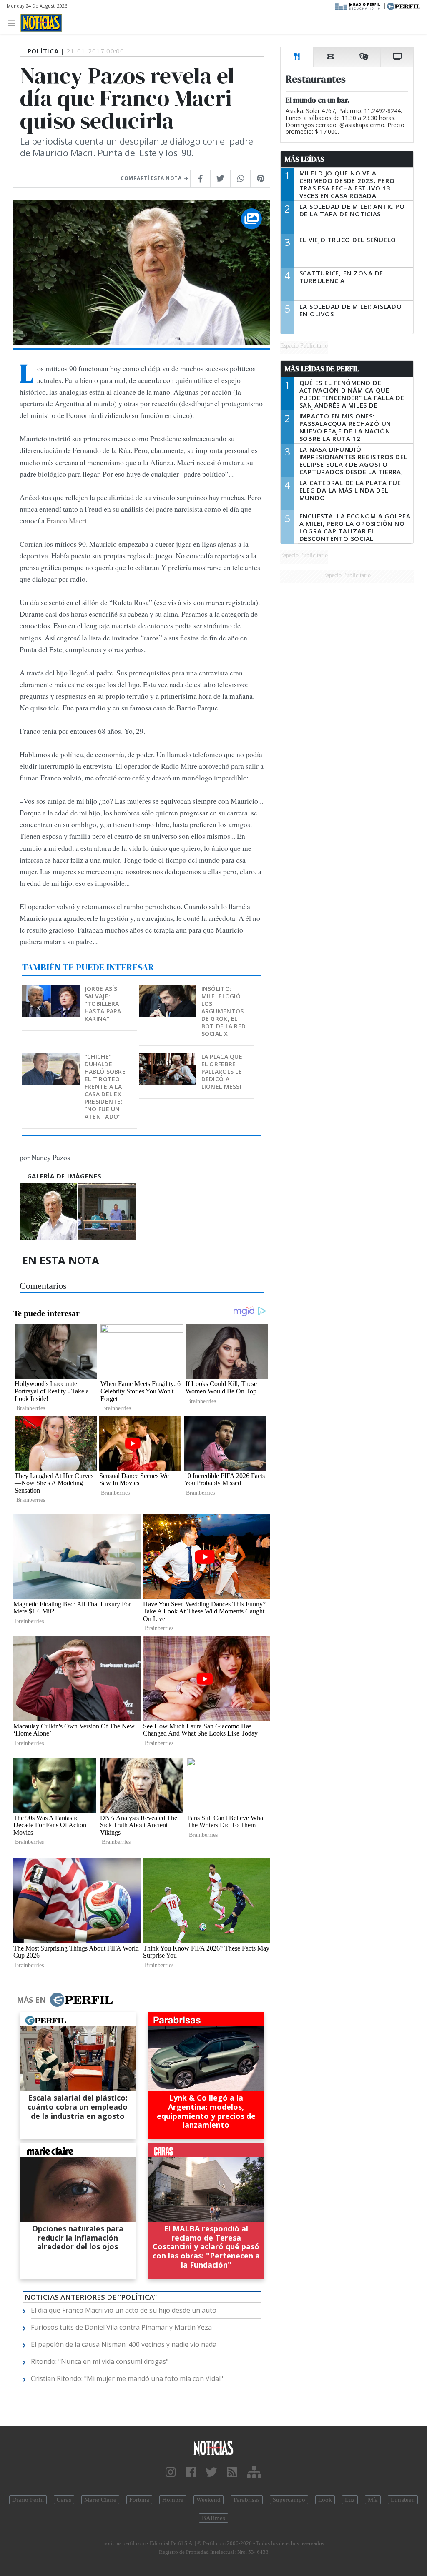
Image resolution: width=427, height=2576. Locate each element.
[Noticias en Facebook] (191, 2472)
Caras (64, 2500)
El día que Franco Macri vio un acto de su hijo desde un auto (124, 2310)
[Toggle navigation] (14, 23)
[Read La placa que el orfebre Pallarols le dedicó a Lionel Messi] (168, 1059)
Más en (31, 2000)
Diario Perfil (28, 2500)
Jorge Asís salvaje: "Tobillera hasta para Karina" (103, 1004)
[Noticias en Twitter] (211, 2472)
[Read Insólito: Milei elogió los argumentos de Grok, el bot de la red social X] (168, 991)
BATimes (213, 2518)
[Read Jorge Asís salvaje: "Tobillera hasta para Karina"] (52, 991)
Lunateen (403, 2500)
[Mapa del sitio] (254, 2472)
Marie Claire (100, 2500)
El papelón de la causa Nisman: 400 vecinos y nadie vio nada (124, 2344)
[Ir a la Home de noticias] (213, 2447)
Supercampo (289, 2500)
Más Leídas (305, 159)
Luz (350, 2500)
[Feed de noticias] (232, 2472)
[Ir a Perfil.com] (404, 5)
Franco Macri (67, 520)
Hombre (173, 2500)
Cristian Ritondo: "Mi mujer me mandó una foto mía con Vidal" (127, 2378)
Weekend (208, 2500)
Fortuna (139, 2500)
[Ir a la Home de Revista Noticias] (41, 23)
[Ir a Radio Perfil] (358, 5)
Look (325, 2500)
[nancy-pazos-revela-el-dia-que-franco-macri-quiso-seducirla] (107, 1212)
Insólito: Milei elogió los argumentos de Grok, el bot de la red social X (224, 1011)
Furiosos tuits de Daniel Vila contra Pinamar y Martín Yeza (121, 2327)
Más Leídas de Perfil (322, 369)
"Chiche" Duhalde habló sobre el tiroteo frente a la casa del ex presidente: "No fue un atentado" (105, 1087)
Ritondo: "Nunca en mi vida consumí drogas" (100, 2361)
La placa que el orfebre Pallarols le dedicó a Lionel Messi (222, 1072)
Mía (373, 2500)
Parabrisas (247, 2500)
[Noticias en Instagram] (171, 2472)
